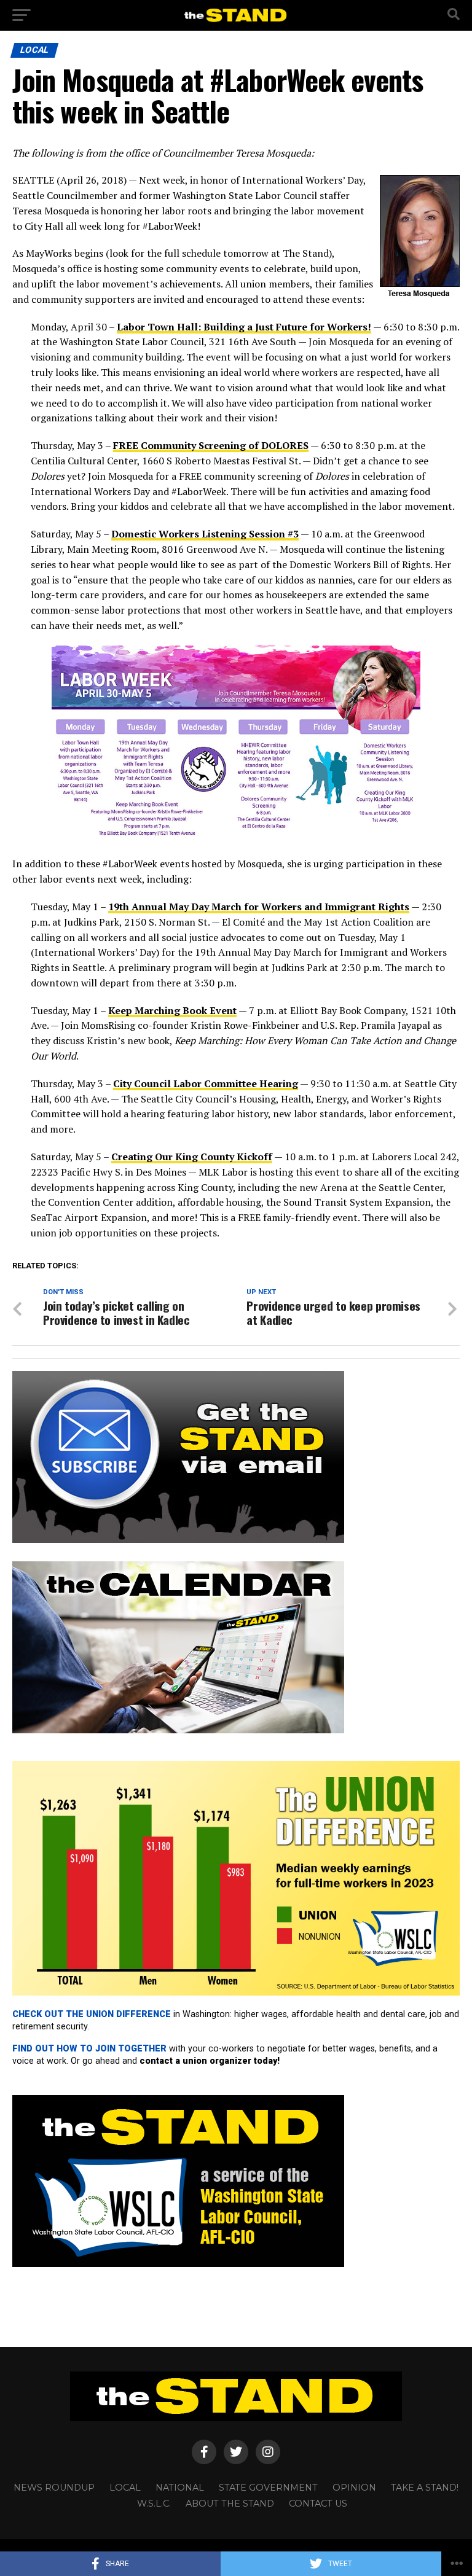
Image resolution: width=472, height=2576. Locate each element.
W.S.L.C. (154, 2504)
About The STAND (230, 2504)
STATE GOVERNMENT (268, 2488)
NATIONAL (180, 2488)
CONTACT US (318, 2504)
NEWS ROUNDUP (54, 2488)
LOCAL (125, 2488)
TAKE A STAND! (425, 2488)
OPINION (354, 2488)
